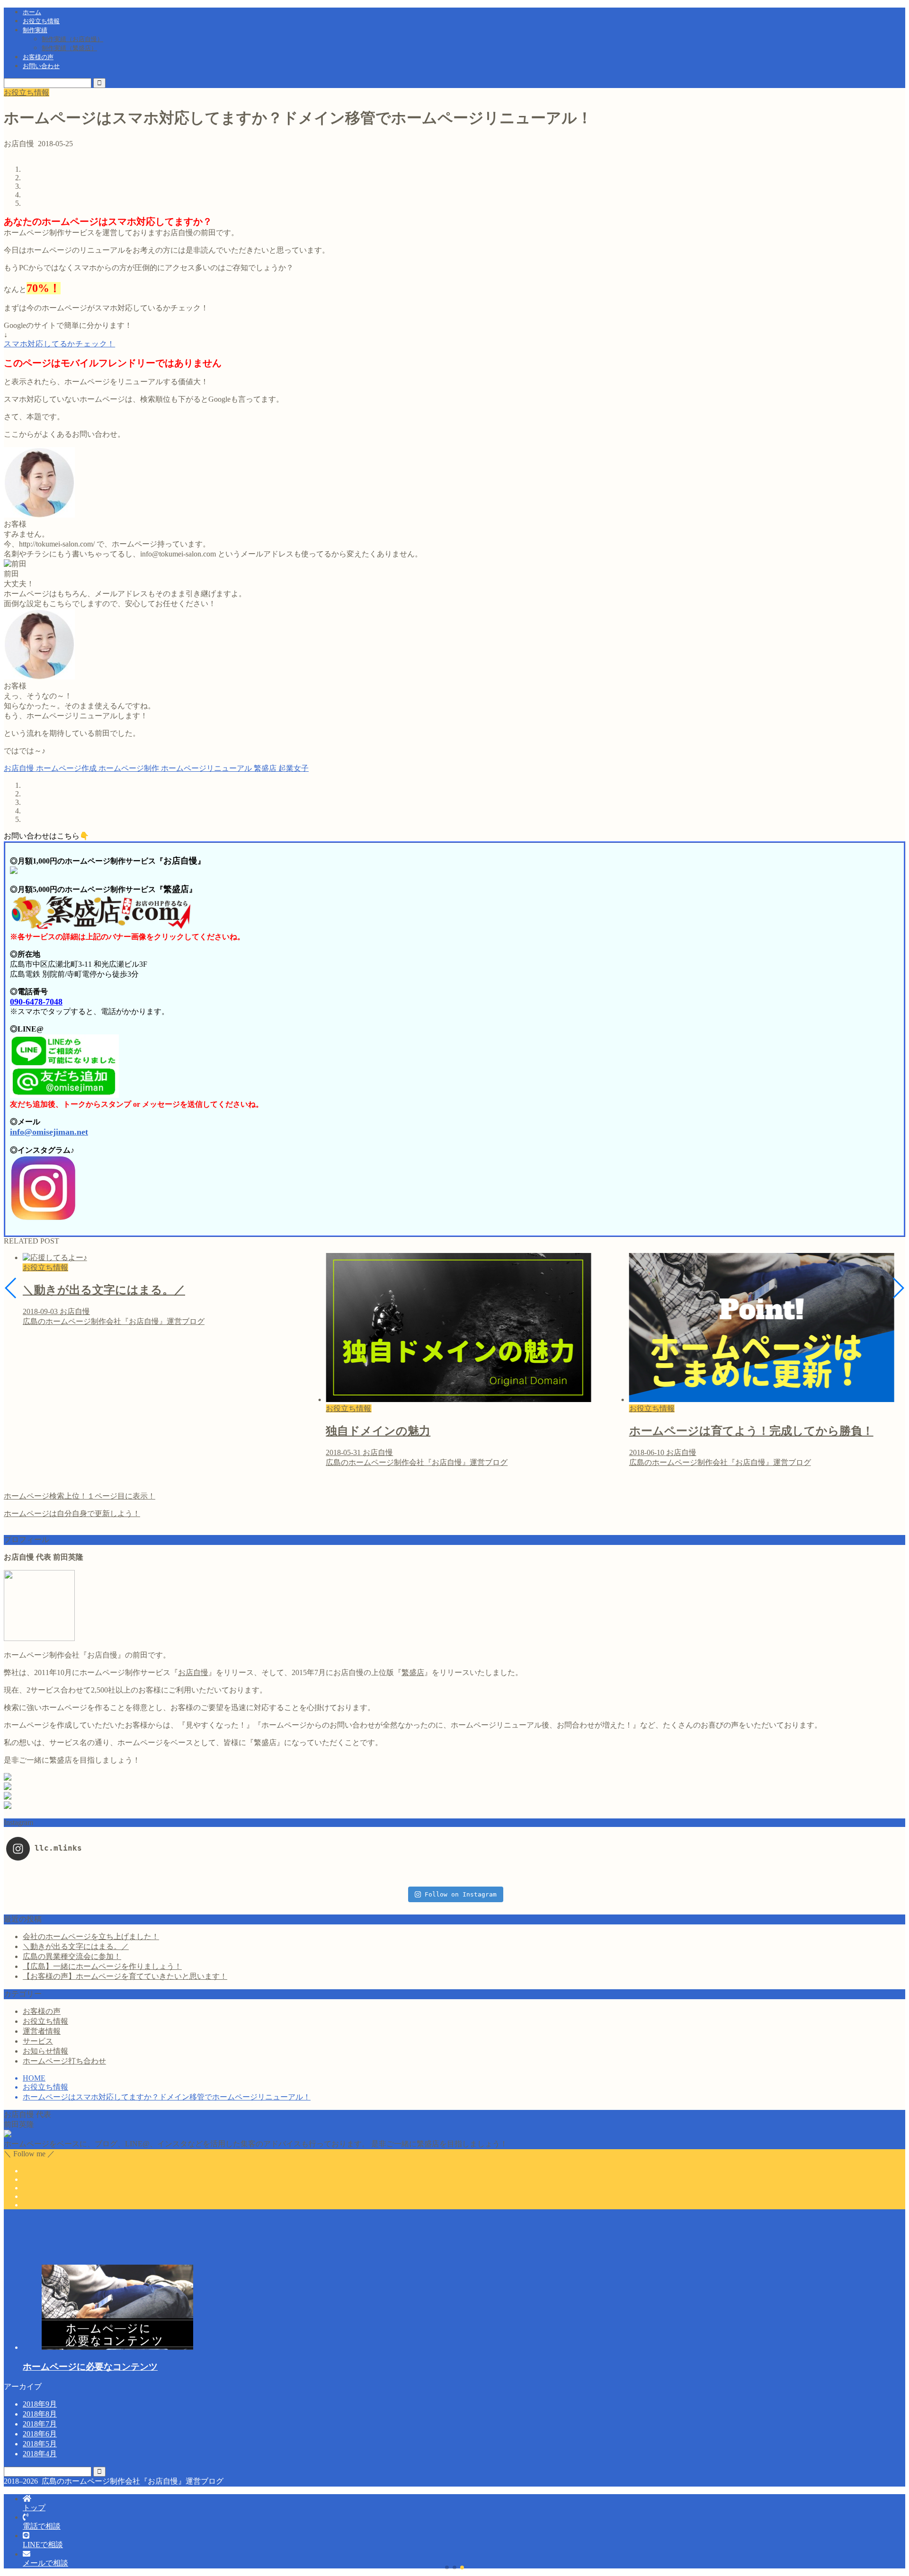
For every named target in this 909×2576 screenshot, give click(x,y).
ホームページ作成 (65, 768)
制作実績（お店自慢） (72, 39)
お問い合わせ (41, 66)
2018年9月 (40, 2404)
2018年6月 (40, 2434)
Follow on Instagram (461, 1894)
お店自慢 (19, 768)
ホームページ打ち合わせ (64, 2061)
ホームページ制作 (128, 768)
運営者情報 (42, 2031)
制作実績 (35, 30)
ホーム (32, 12)
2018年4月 (40, 2454)
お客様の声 (38, 57)
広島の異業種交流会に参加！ (72, 1956)
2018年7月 (40, 2424)
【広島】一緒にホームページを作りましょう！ (102, 1966)
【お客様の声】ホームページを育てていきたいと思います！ (125, 1976)
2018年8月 (40, 2414)
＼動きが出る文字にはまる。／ (76, 1946)
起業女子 (293, 768)
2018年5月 (40, 2444)
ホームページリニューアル (205, 768)
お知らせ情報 (45, 2051)
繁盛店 (264, 768)
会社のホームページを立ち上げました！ (91, 1936)
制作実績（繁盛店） (69, 48)
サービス (38, 2041)
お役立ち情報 (41, 21)
